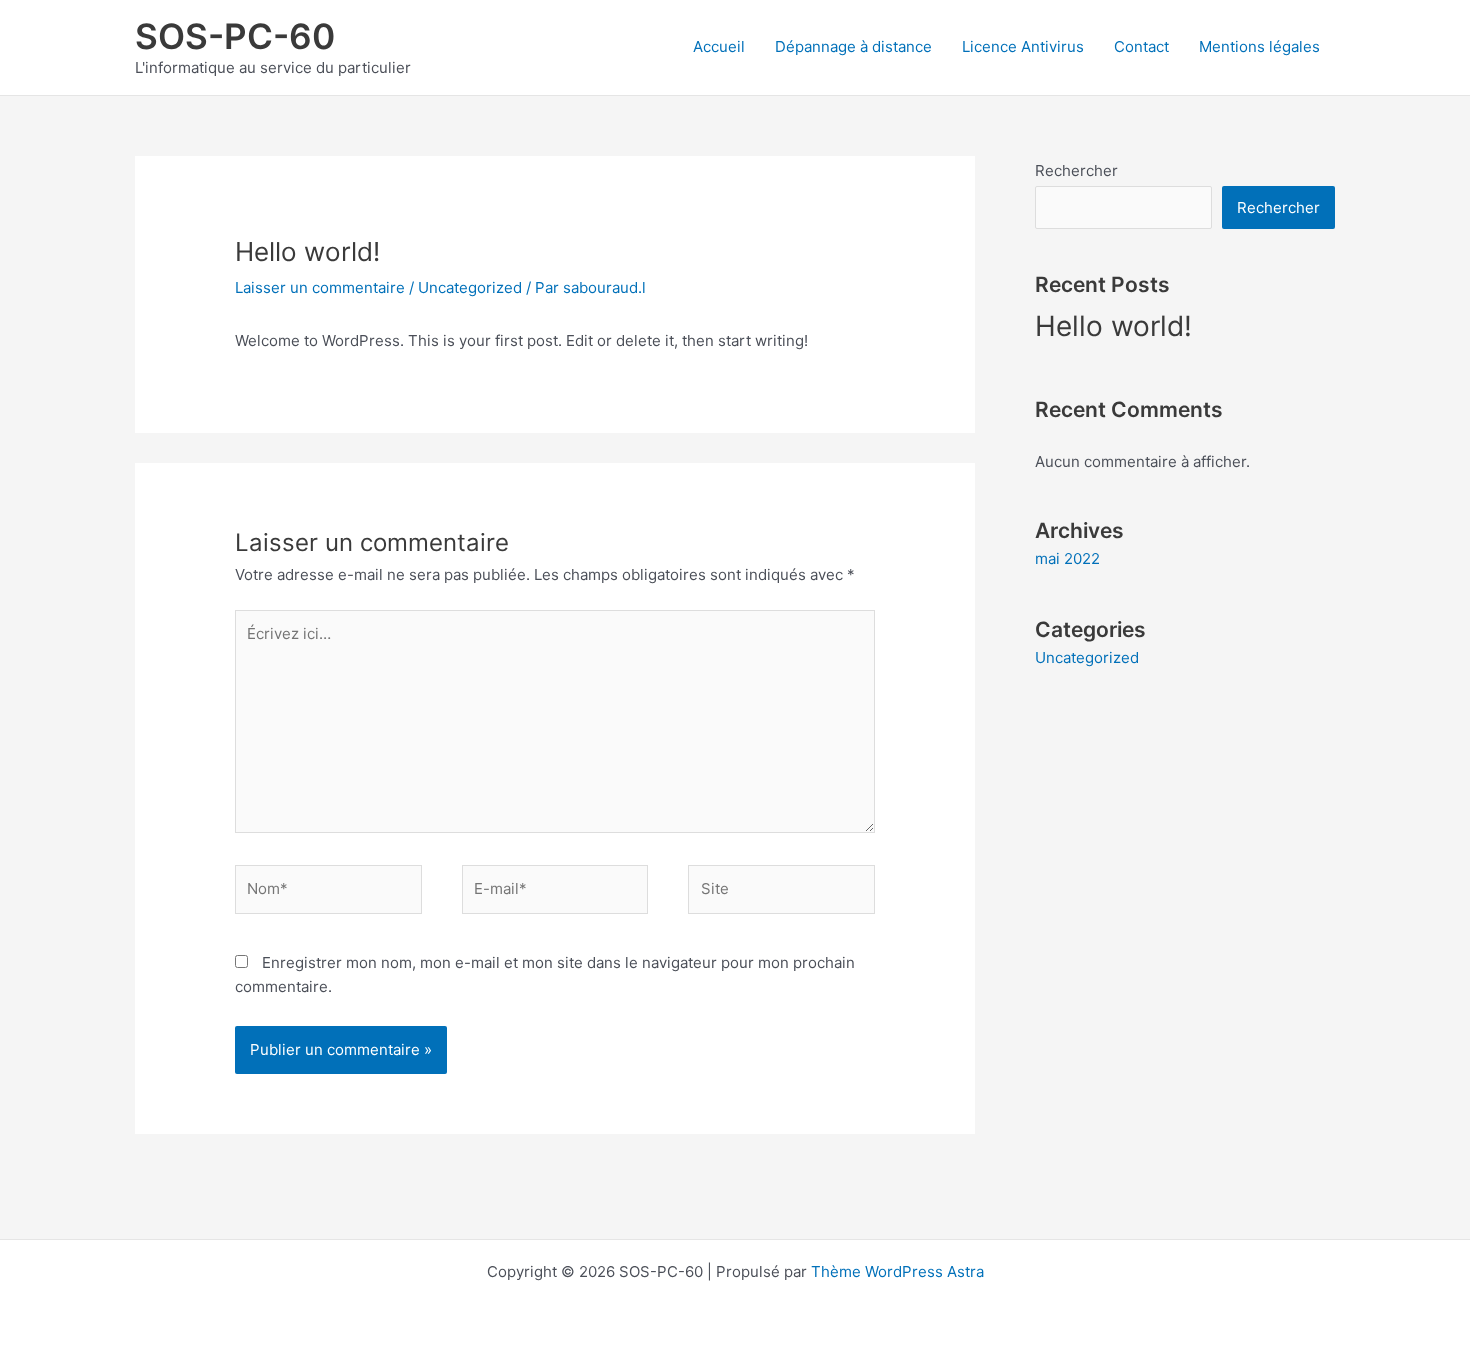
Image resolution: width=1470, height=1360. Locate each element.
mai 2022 (1067, 558)
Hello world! (1113, 326)
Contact (1141, 46)
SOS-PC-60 (235, 36)
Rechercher (1076, 170)
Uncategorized (470, 287)
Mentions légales (1259, 46)
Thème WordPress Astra (897, 1271)
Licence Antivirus (1023, 46)
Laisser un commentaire (320, 287)
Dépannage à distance (853, 46)
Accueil (719, 46)
